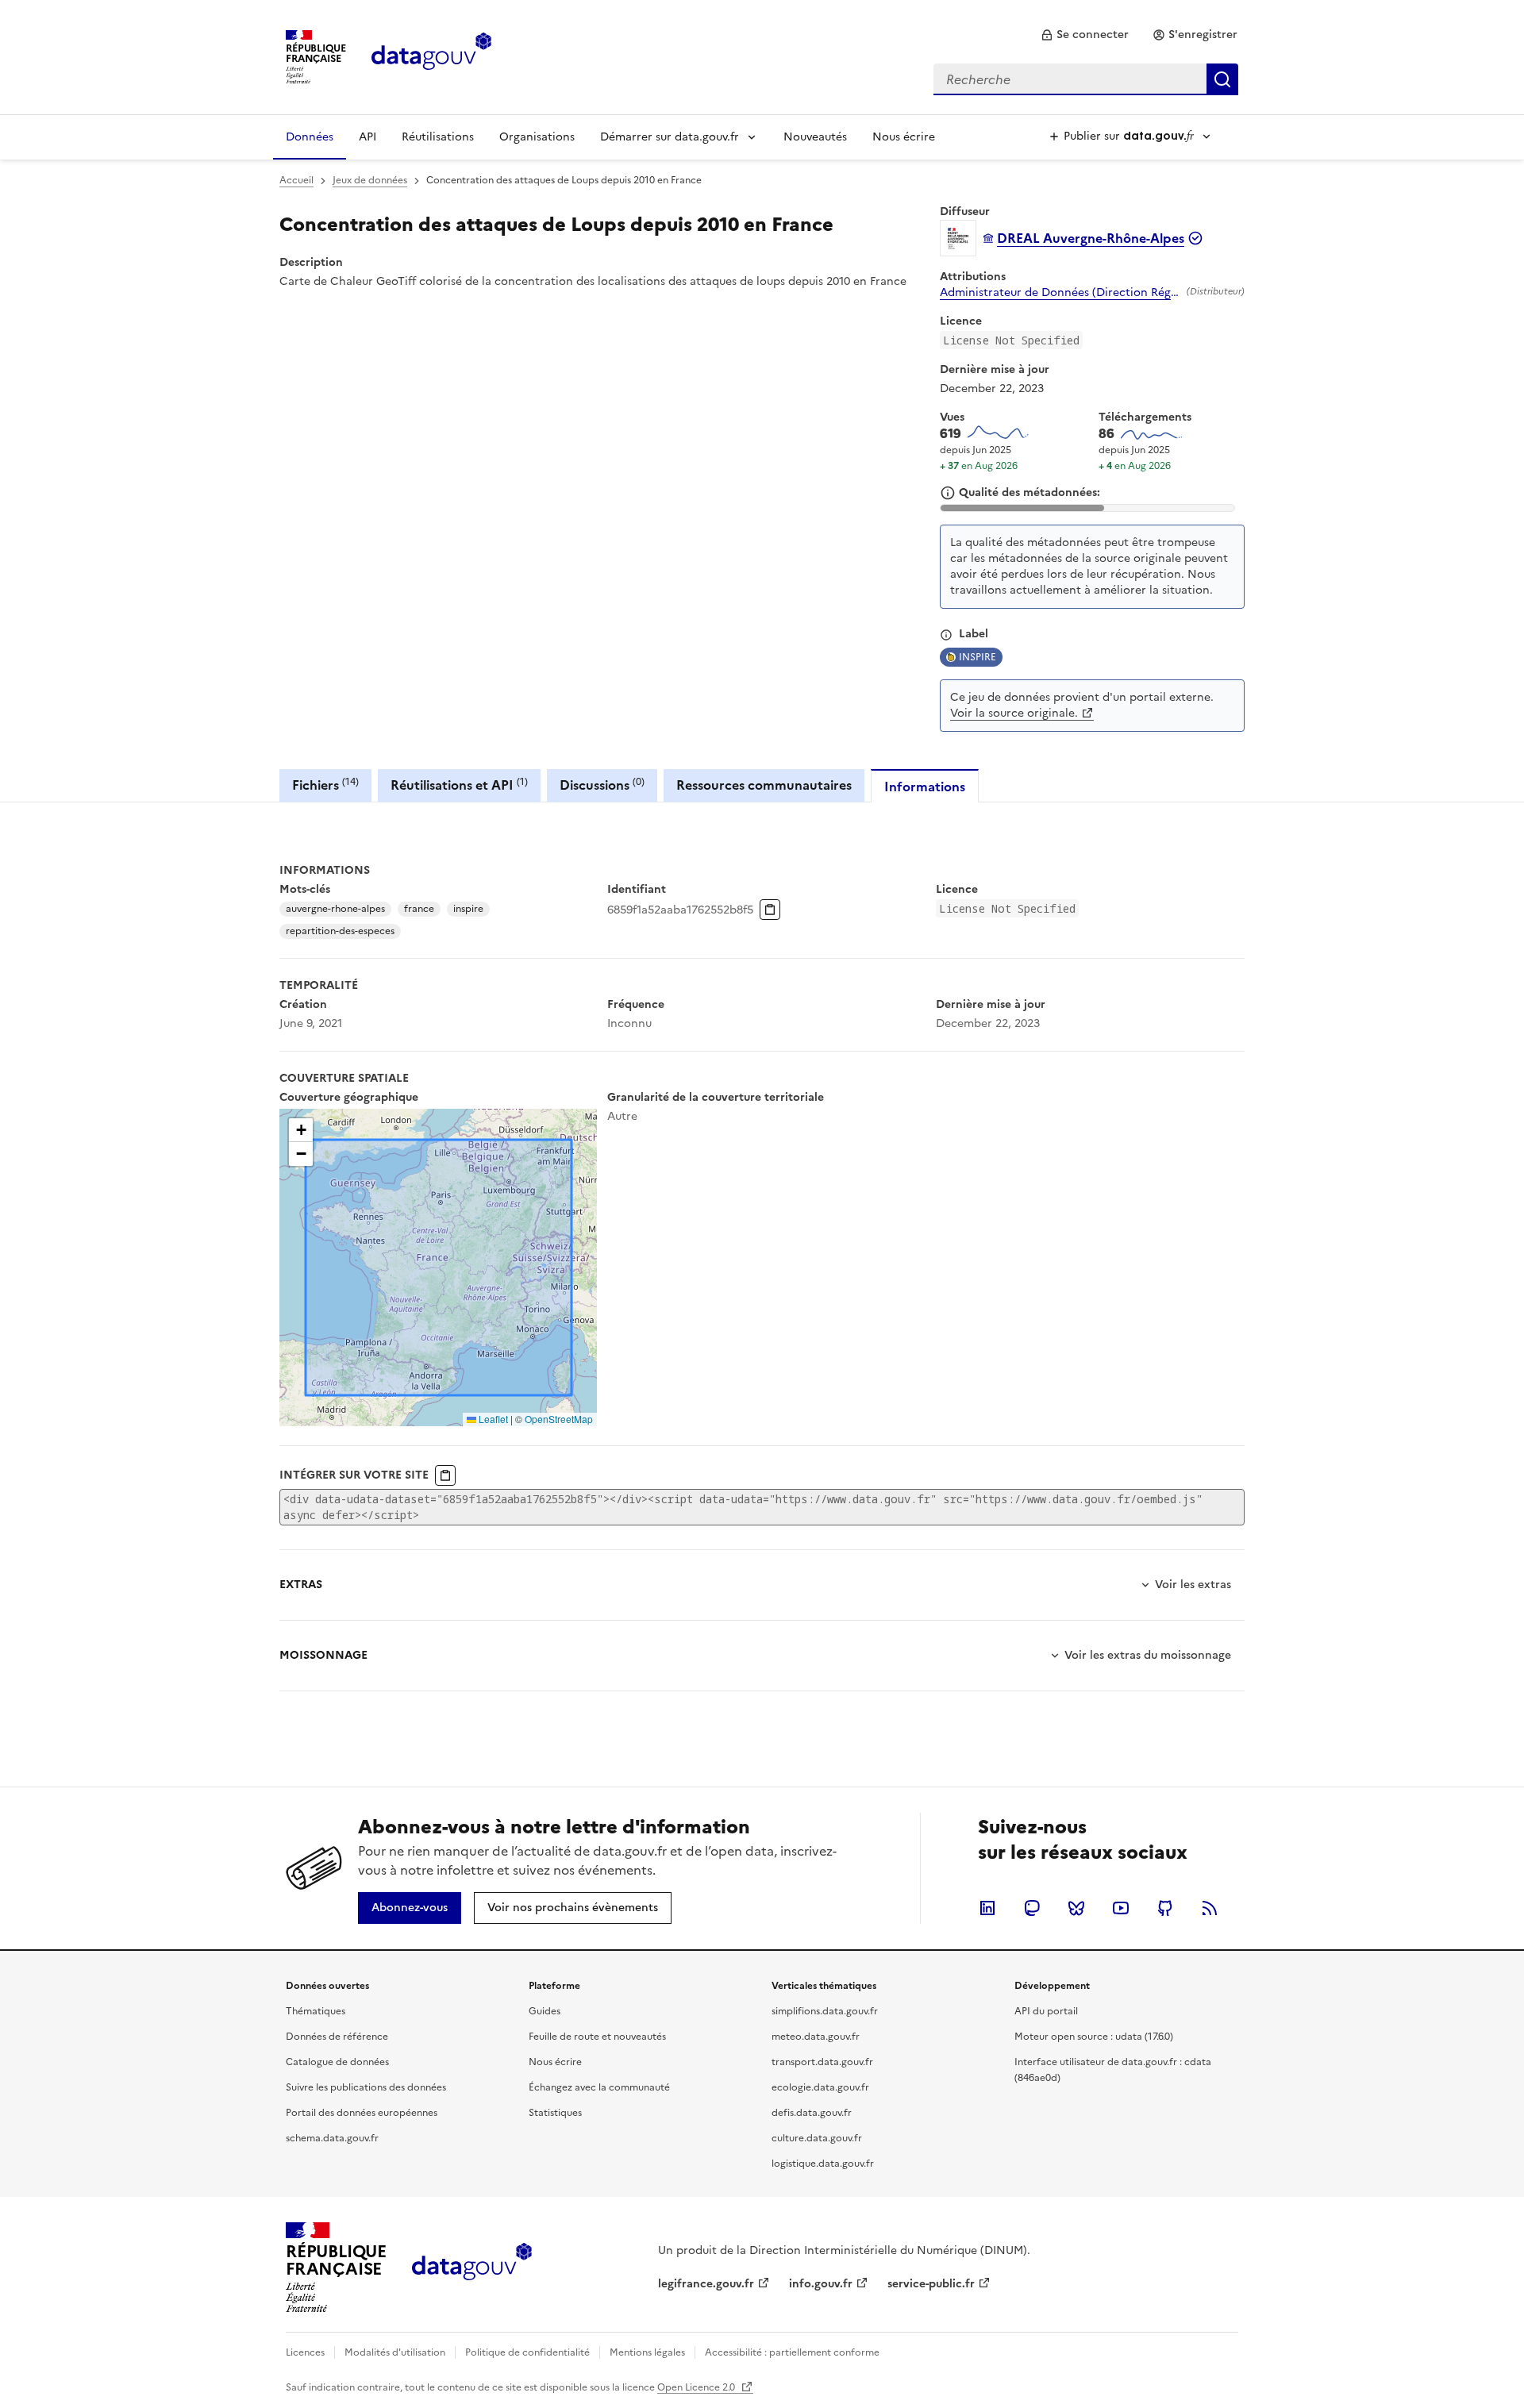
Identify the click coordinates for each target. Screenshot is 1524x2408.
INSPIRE (978, 657)
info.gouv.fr (821, 2284)
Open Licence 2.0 (697, 2387)
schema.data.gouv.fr (332, 2138)
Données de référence (337, 2037)
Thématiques (316, 2011)
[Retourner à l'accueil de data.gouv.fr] (431, 56)
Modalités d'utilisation (395, 2352)
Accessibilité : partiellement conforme (792, 2352)
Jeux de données (370, 180)
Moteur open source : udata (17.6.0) (1094, 2037)
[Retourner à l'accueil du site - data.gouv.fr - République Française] (472, 2268)
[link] (1085, 35)
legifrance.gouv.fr (706, 2284)
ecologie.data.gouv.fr (820, 2087)
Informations (925, 787)
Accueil (296, 180)
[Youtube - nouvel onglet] (1121, 1908)
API (368, 137)
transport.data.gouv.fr (822, 2062)
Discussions (602, 785)
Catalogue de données (337, 2062)
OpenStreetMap (559, 1419)
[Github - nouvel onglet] (1165, 1908)
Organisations (537, 137)
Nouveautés (815, 137)
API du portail (1046, 2011)
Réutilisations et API (459, 785)
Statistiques (555, 2113)
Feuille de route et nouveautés (597, 2037)
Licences (305, 2352)
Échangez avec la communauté (599, 2087)
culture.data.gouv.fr (817, 2138)
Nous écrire (904, 137)
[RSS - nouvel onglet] (1210, 1908)
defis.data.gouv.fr (812, 2113)
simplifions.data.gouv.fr (825, 2011)
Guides (545, 2011)
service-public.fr (931, 2284)
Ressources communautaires (764, 785)
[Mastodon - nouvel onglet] (1032, 1908)
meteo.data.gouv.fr (816, 2037)
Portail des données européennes (362, 2113)
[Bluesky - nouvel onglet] (1076, 1908)
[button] (301, 1130)
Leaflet (492, 1419)
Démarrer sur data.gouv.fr (670, 137)
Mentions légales (647, 2352)
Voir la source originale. (1014, 713)
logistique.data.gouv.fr (823, 2164)
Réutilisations (438, 137)
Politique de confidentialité (527, 2352)
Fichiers (325, 785)
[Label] (946, 635)
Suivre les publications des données (366, 2087)
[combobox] (1086, 79)
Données (310, 137)
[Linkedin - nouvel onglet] (987, 1908)
